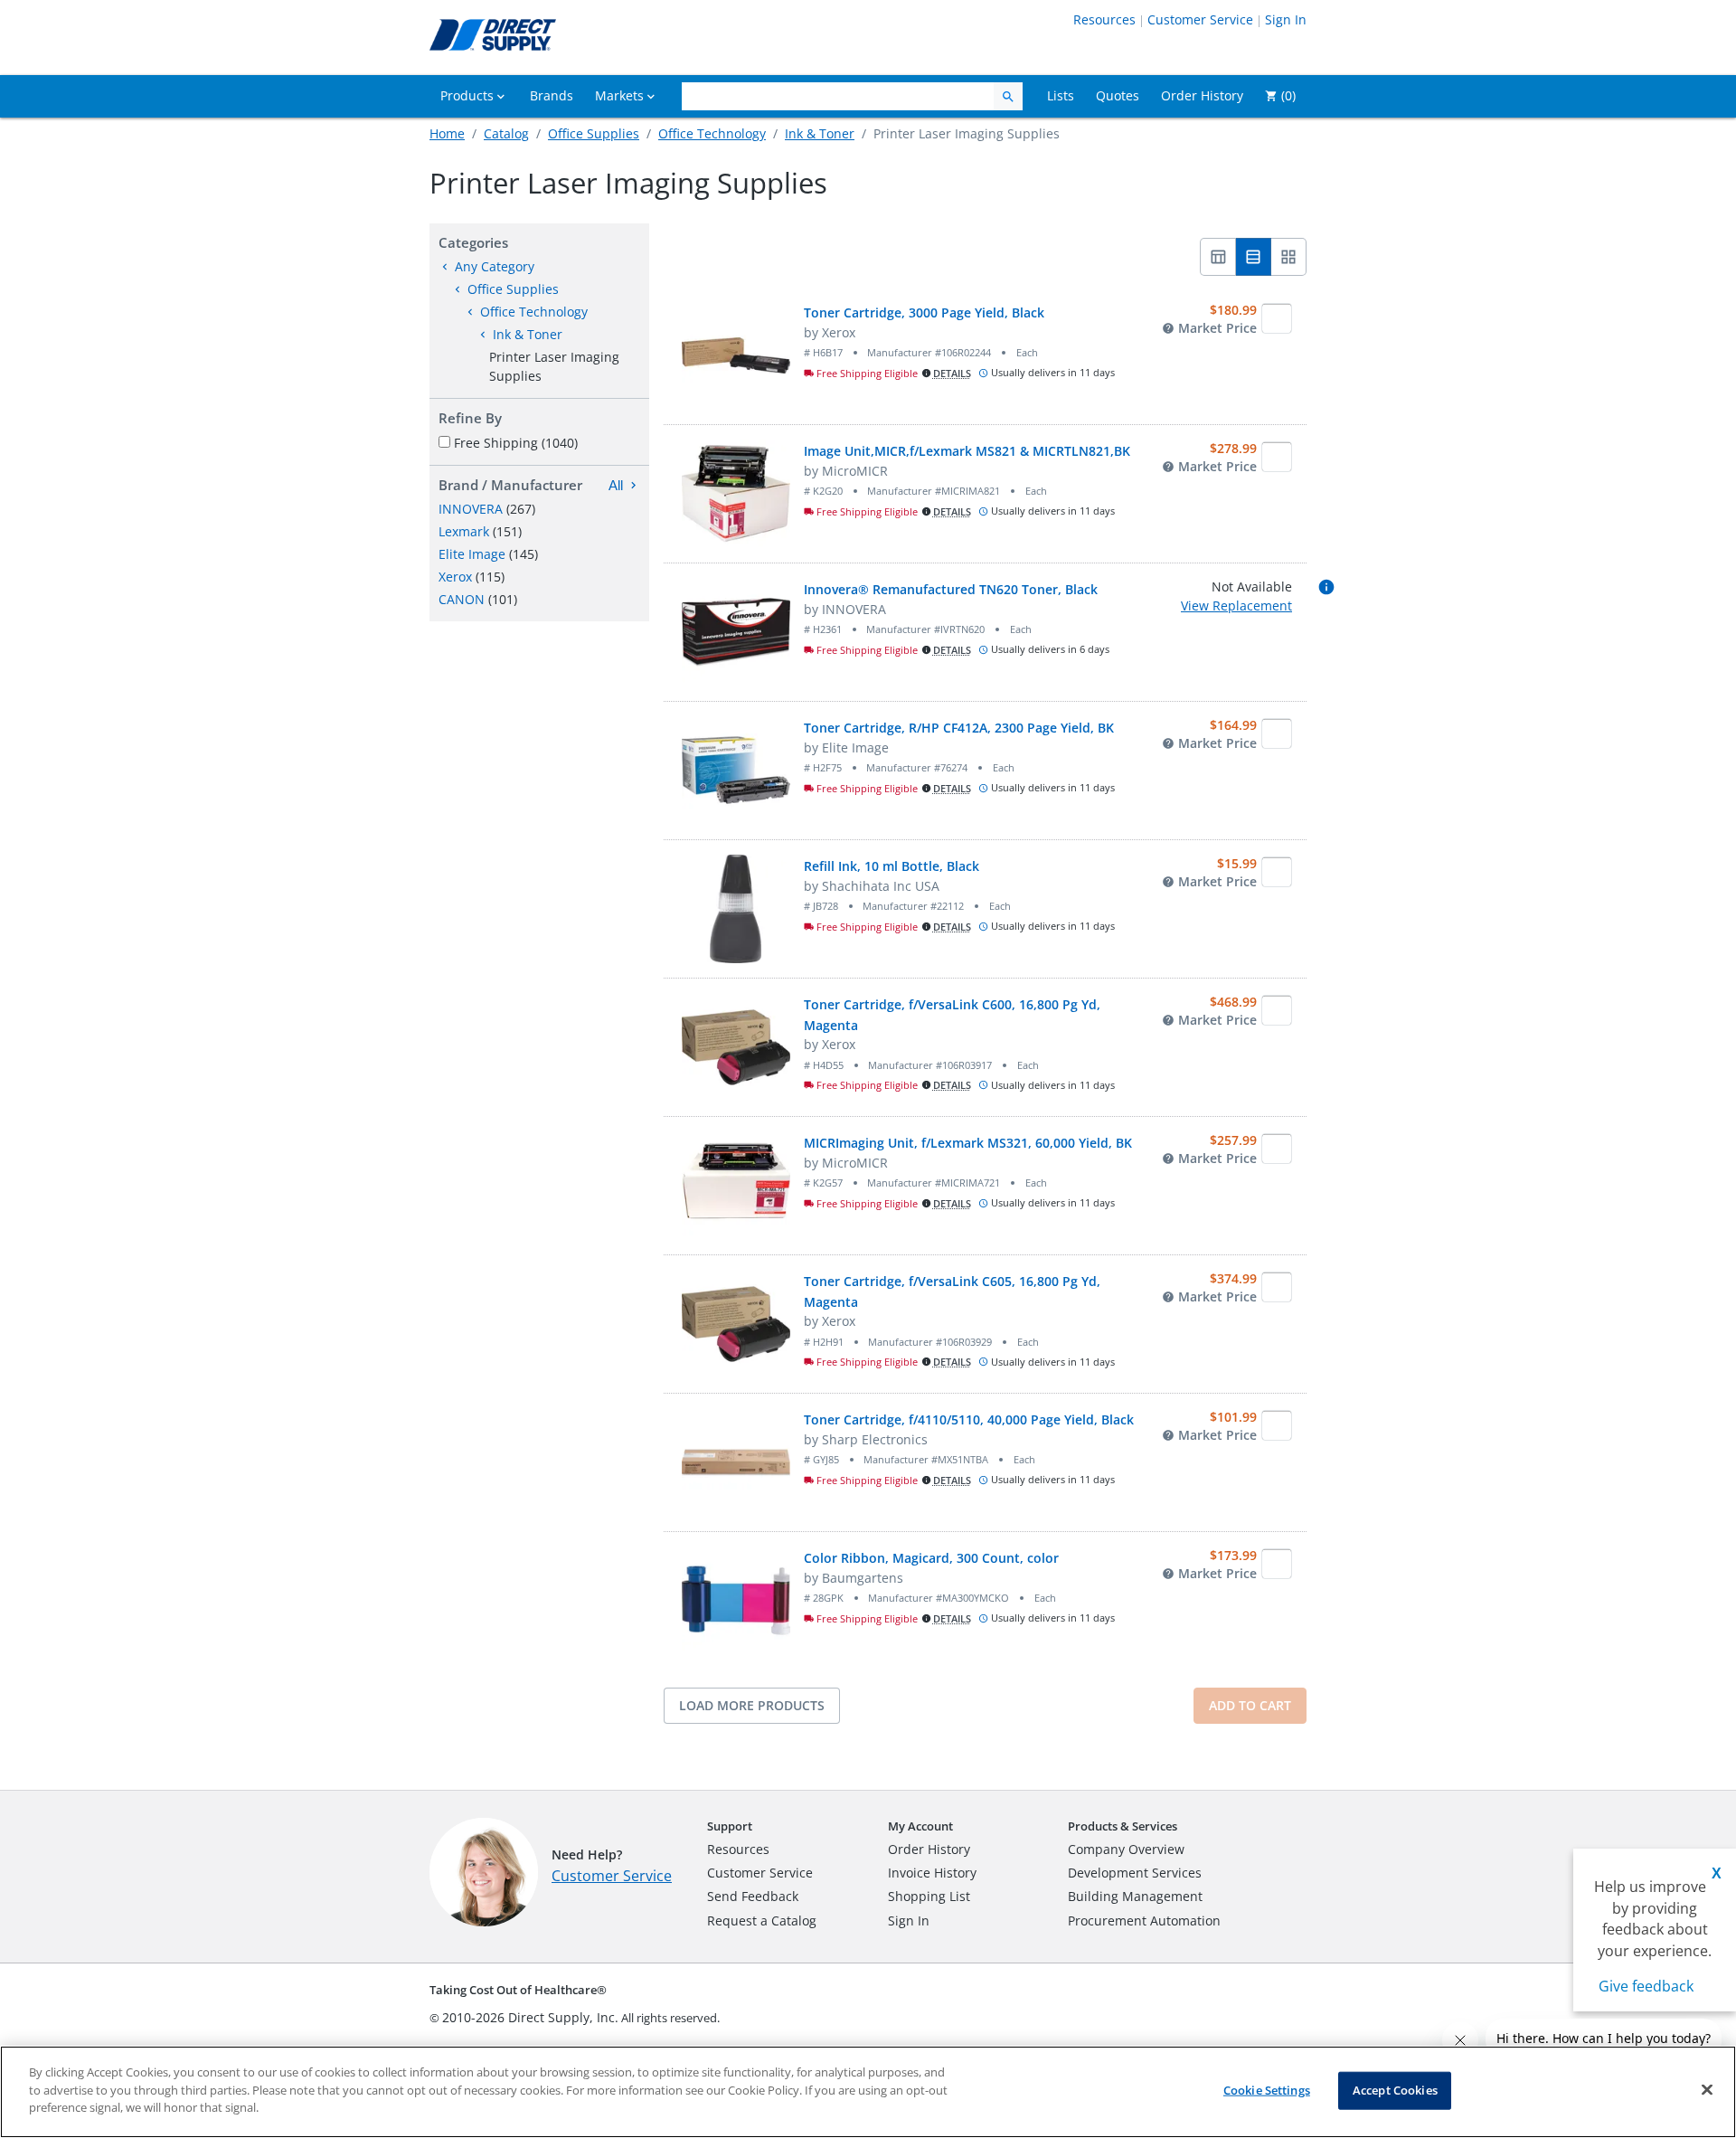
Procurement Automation (1144, 1920)
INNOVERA (471, 509)
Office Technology (712, 133)
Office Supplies (594, 133)
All (616, 485)
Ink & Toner (820, 133)
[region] (868, 2092)
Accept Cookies (1395, 2090)
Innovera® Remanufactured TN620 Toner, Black (951, 589)
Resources (1104, 19)
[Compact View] (1218, 257)
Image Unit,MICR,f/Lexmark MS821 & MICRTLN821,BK (967, 451)
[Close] (1707, 2090)
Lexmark (464, 531)
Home (447, 133)
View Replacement (1236, 605)
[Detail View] (1254, 257)
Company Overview (1126, 1849)
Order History (929, 1849)
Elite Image (472, 554)
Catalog (506, 133)
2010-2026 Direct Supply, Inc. (530, 2017)
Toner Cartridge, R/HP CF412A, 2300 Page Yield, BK (959, 728)
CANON (462, 599)
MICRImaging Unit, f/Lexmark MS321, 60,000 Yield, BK (968, 1143)
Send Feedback (753, 1896)
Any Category (495, 266)
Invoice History (932, 1873)
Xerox (455, 577)
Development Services (1135, 1873)
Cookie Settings (1267, 2090)
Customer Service (1200, 19)
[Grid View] (1289, 257)
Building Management (1135, 1896)
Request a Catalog (762, 1920)
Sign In (1286, 19)
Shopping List (929, 1896)
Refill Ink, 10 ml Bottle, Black (892, 866)
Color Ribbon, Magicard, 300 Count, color (931, 1558)
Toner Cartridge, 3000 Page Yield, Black (924, 312)
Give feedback (1646, 1986)
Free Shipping (516, 443)
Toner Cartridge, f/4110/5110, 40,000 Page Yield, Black (969, 1419)
